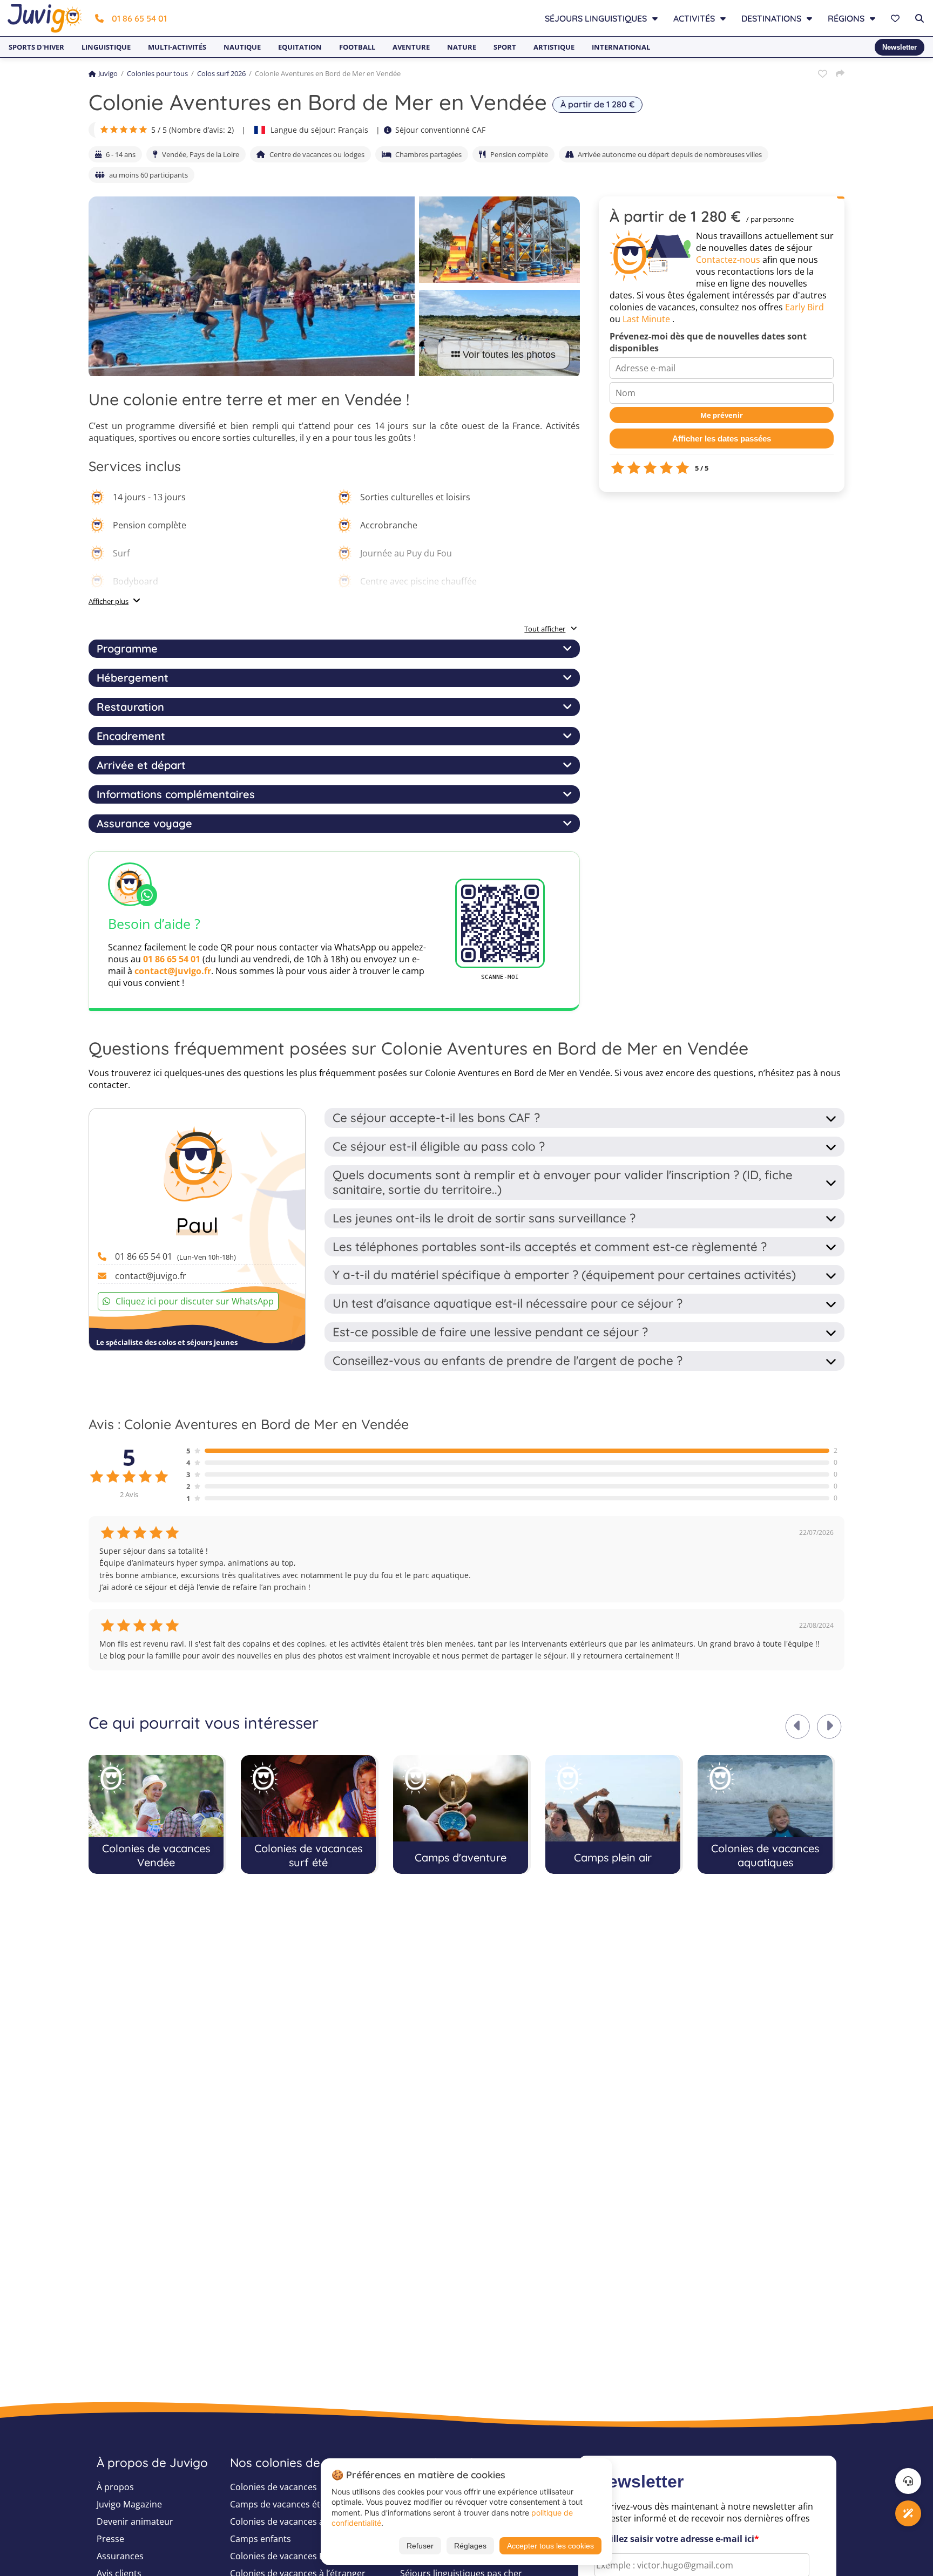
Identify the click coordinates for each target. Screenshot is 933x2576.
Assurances (120, 2556)
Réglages (470, 2546)
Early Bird (804, 307)
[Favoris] (897, 18)
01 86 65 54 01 (139, 18)
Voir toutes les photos (509, 355)
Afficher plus (109, 601)
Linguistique (106, 47)
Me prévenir (722, 415)
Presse (110, 2539)
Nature (462, 47)
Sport (505, 47)
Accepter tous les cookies (550, 2546)
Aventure (411, 47)
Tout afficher (545, 629)
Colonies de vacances (273, 2487)
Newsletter (900, 47)
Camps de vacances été (278, 2504)
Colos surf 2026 (221, 73)
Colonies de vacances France (288, 2556)
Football (357, 47)
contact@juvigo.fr (173, 971)
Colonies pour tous (157, 73)
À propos (115, 2487)
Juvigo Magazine (129, 2504)
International (621, 47)
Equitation (300, 47)
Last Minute (646, 319)
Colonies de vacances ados (285, 2521)
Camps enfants (261, 2539)
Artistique (554, 47)
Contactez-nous (728, 260)
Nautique (242, 47)
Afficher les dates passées (722, 439)
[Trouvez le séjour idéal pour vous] (908, 2513)
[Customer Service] (908, 2481)
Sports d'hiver (36, 47)
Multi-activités (177, 47)
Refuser (420, 2546)
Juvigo (108, 73)
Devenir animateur (135, 2521)
